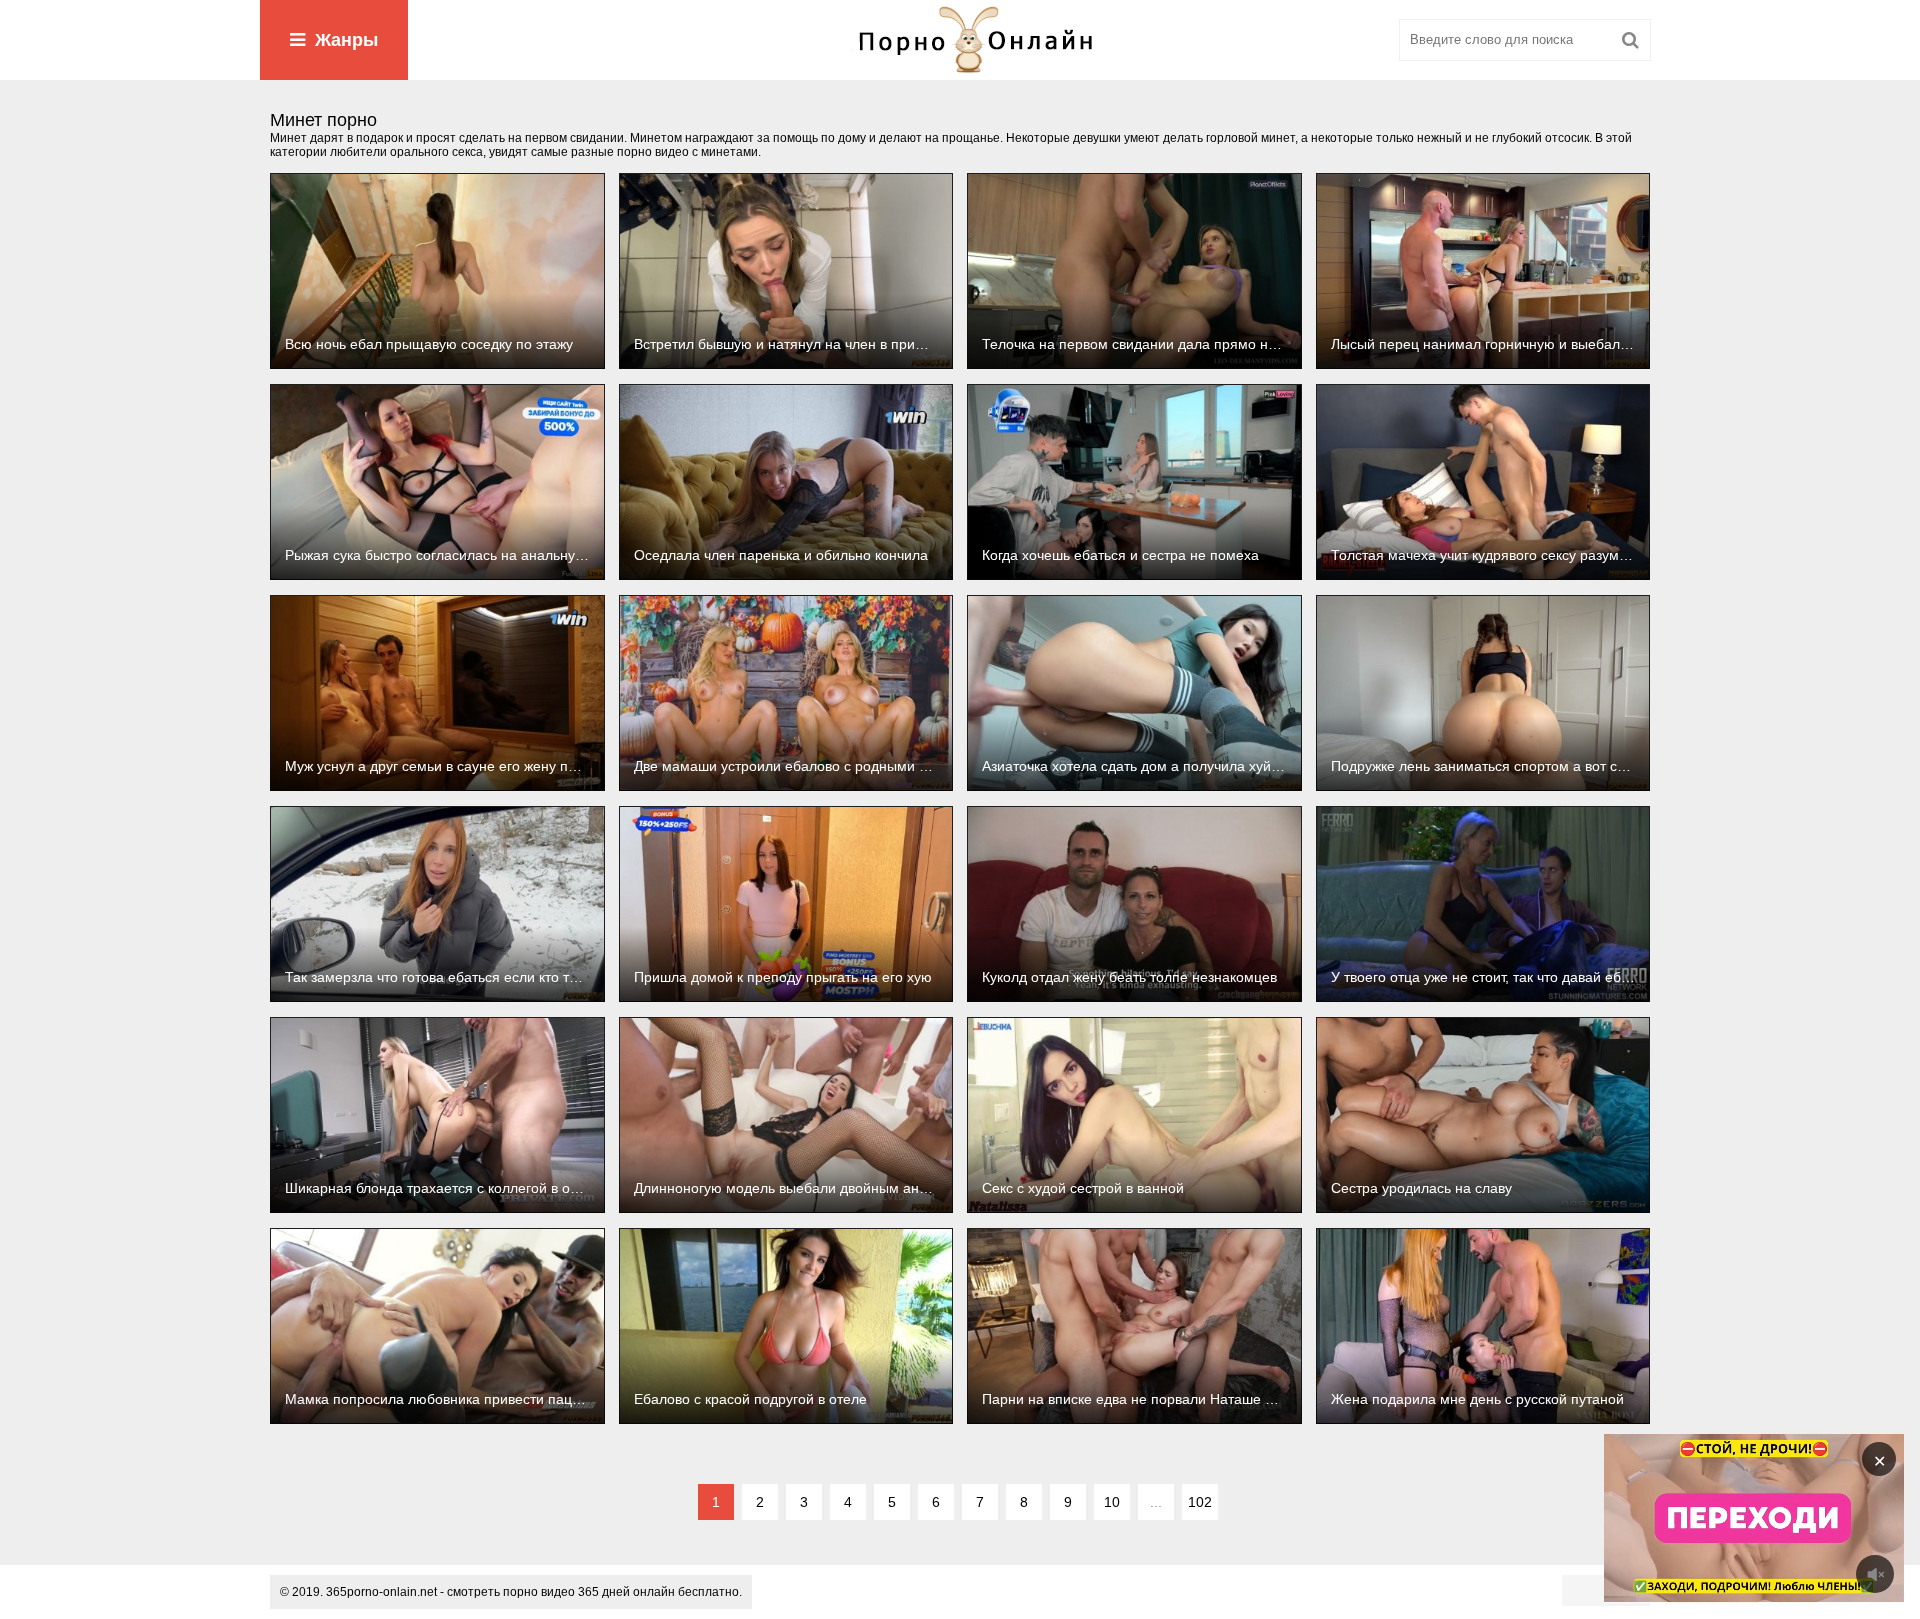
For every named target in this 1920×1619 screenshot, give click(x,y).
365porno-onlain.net (381, 1592)
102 (1200, 1502)
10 (1112, 1502)
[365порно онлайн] (960, 40)
